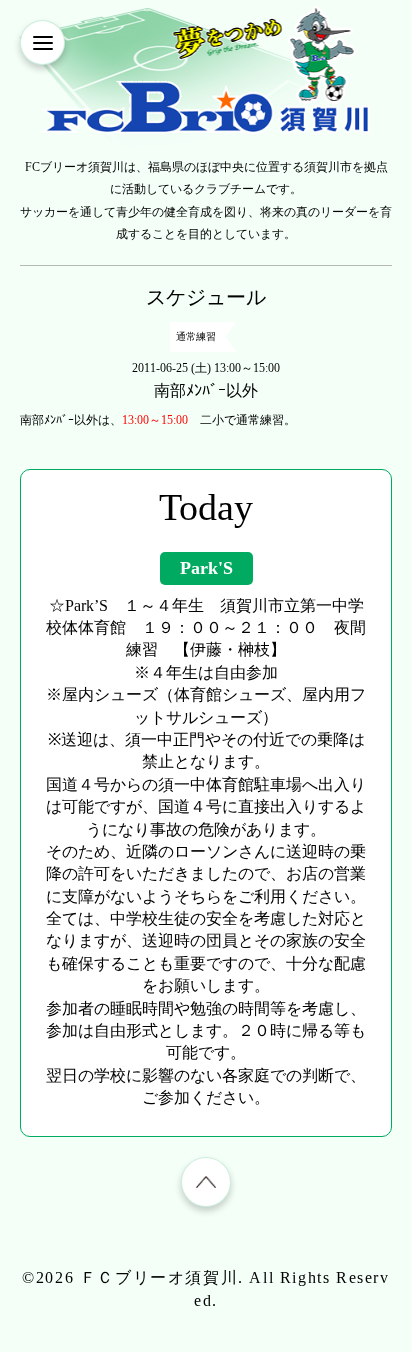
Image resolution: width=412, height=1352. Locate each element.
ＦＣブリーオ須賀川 (159, 1277)
